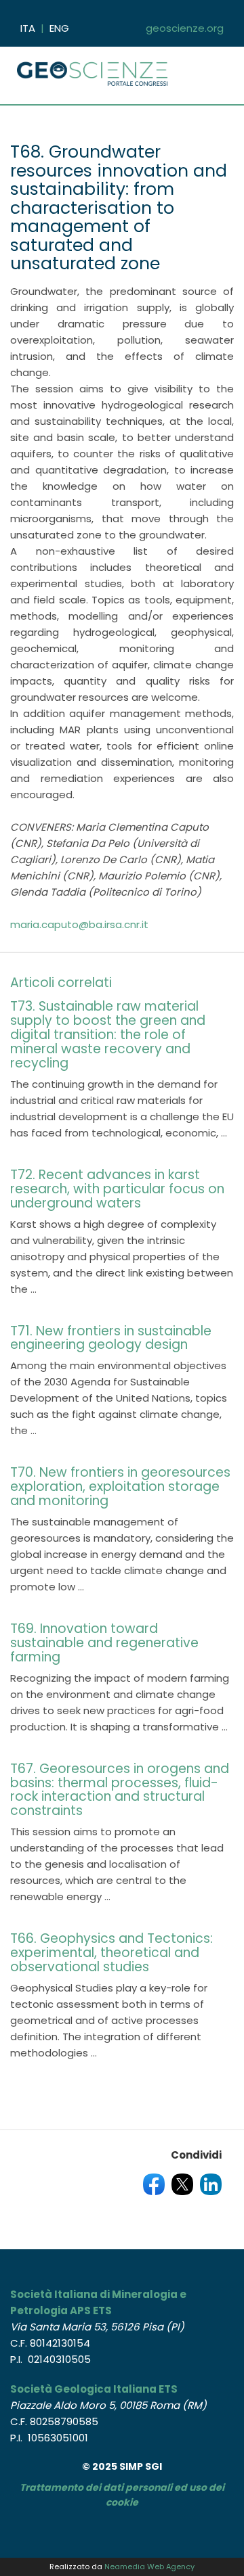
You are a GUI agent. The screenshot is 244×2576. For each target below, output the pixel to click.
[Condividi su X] (182, 2183)
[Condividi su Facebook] (154, 2183)
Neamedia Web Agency (149, 2567)
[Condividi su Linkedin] (211, 2183)
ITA (28, 28)
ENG (59, 28)
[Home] (95, 67)
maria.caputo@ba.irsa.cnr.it (79, 924)
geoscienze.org (185, 28)
